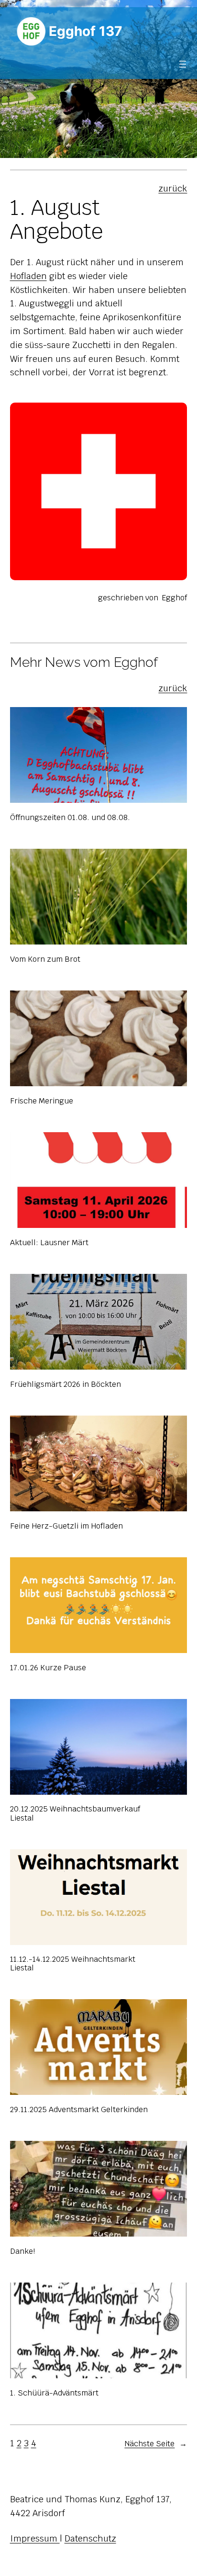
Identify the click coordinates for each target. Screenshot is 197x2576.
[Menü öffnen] (183, 64)
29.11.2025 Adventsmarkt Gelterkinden (79, 2110)
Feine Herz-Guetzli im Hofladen (66, 1526)
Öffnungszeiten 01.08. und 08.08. (70, 818)
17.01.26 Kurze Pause (48, 1668)
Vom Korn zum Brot (45, 959)
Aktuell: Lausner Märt (49, 1243)
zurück (173, 188)
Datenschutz (90, 2538)
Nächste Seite (156, 2444)
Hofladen (28, 276)
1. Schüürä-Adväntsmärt (54, 2393)
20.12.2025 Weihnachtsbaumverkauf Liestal (75, 1814)
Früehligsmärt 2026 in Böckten (66, 1384)
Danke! (22, 2251)
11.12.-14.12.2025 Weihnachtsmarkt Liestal (73, 1964)
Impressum (35, 2538)
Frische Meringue (42, 1101)
